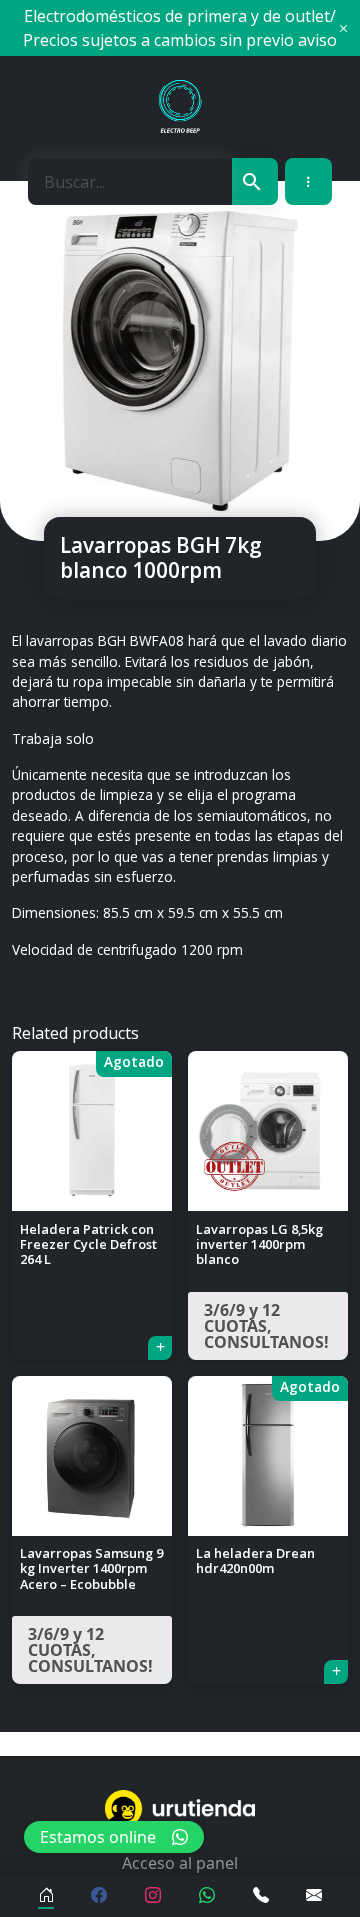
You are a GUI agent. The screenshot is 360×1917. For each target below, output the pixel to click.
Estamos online (98, 1837)
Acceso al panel (180, 1863)
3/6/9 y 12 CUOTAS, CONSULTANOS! (266, 1326)
